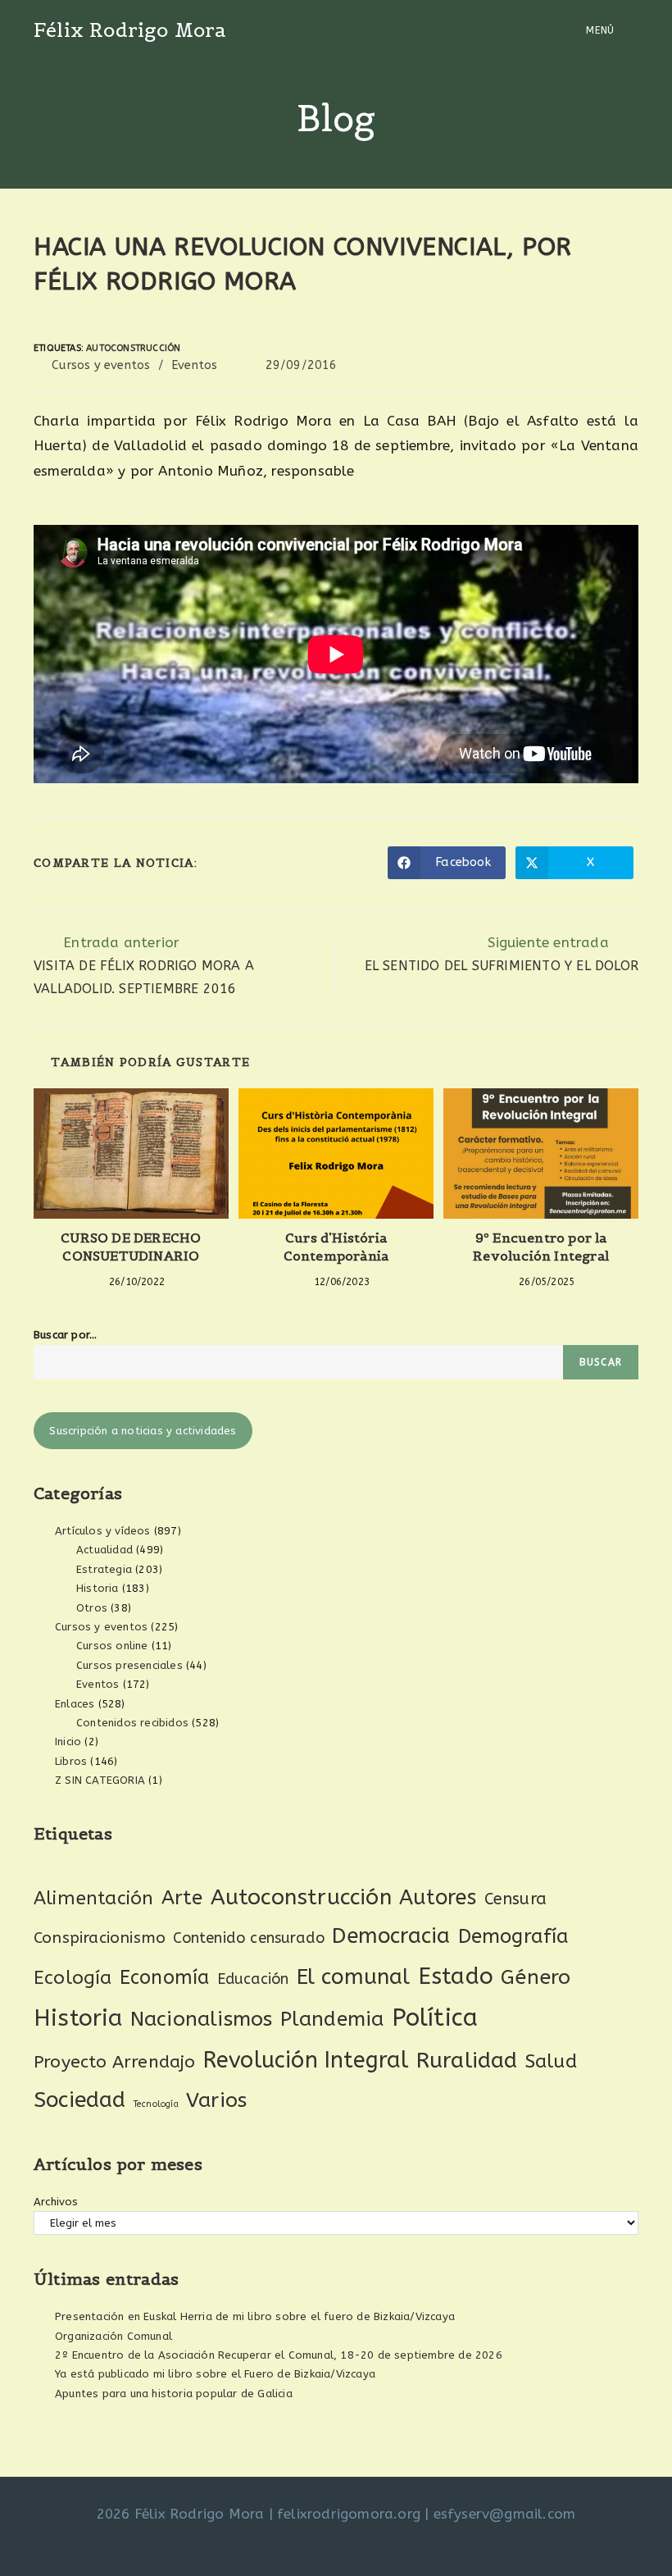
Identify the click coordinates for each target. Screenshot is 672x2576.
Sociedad (80, 2100)
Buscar (601, 1362)
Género (536, 1977)
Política (435, 2018)
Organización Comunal (114, 2336)
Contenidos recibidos (132, 1723)
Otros (92, 1608)
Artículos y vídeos (103, 1531)
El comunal (354, 1977)
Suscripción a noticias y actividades (143, 1431)
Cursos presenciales (129, 1665)
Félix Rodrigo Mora (130, 30)
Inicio (68, 1742)
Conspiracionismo (100, 1938)
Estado (456, 1976)
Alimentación (93, 1898)
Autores (438, 1898)
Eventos (194, 365)
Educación (253, 1979)
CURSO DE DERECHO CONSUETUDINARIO (131, 1247)
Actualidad (104, 1550)
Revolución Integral (306, 2060)
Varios (216, 2100)
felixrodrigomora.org (349, 2514)
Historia (98, 1588)
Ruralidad (467, 2060)
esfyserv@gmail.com (505, 2514)
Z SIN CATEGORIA (100, 1780)
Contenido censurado (249, 1938)
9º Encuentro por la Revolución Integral (541, 1247)
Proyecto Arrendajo (115, 2062)
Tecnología (156, 2104)
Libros (71, 1761)
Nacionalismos (202, 2019)
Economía (165, 1978)
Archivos (56, 2202)
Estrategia (104, 1569)
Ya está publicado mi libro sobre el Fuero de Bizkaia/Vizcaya (215, 2374)
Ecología (73, 1978)
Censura (515, 1899)
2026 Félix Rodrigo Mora (181, 2514)
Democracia (391, 1936)
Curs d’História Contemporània (336, 1247)
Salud (551, 2061)
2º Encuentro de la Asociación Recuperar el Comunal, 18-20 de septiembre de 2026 (279, 2355)
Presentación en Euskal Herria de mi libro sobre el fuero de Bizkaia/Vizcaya (255, 2316)
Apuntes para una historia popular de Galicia (174, 2394)
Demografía (514, 1936)
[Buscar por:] (628, 30)
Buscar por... (66, 1335)
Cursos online (112, 1646)
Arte (182, 1898)
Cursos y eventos (101, 365)
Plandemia (332, 2019)
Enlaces (75, 1704)
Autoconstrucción (133, 348)
